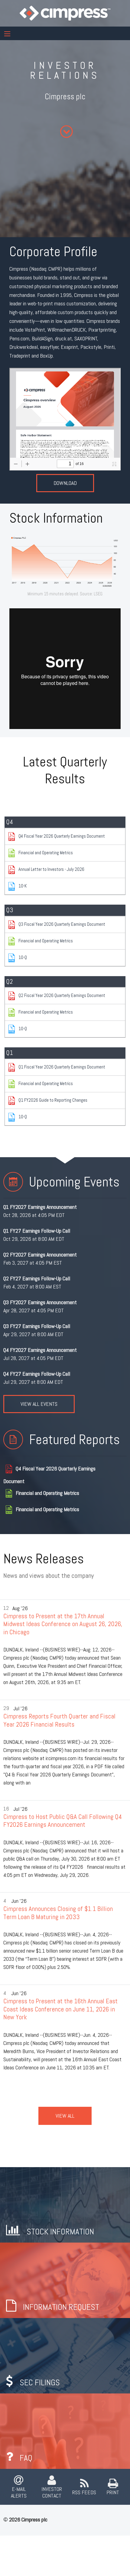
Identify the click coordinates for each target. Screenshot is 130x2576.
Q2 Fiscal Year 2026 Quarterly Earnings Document (62, 995)
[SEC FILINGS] (65, 2355)
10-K (23, 886)
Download (65, 483)
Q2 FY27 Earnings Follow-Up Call (37, 1278)
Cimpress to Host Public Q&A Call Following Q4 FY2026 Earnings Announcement (63, 1821)
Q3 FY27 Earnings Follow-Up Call (37, 1326)
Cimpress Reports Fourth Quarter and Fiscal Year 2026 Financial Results (59, 1720)
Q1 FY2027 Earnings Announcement (40, 1207)
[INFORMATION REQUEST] (65, 2280)
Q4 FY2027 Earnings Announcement (40, 1350)
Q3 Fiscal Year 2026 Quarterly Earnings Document (62, 924)
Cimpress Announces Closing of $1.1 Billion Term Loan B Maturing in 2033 (58, 1913)
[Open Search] (7, 34)
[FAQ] (65, 2431)
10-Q (23, 957)
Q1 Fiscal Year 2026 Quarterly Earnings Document (62, 1067)
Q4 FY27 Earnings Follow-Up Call (37, 1374)
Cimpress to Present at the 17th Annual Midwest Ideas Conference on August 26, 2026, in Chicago (63, 1624)
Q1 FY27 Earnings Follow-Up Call (37, 1231)
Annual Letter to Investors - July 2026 (51, 869)
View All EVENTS (39, 1404)
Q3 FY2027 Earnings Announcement (40, 1302)
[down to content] (67, 132)
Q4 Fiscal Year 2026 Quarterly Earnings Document (62, 836)
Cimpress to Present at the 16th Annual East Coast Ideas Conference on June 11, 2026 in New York (60, 2009)
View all (65, 2116)
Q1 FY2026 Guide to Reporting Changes (53, 1100)
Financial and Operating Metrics (46, 853)
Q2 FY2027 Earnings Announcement (40, 1255)
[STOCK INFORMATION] (65, 2204)
